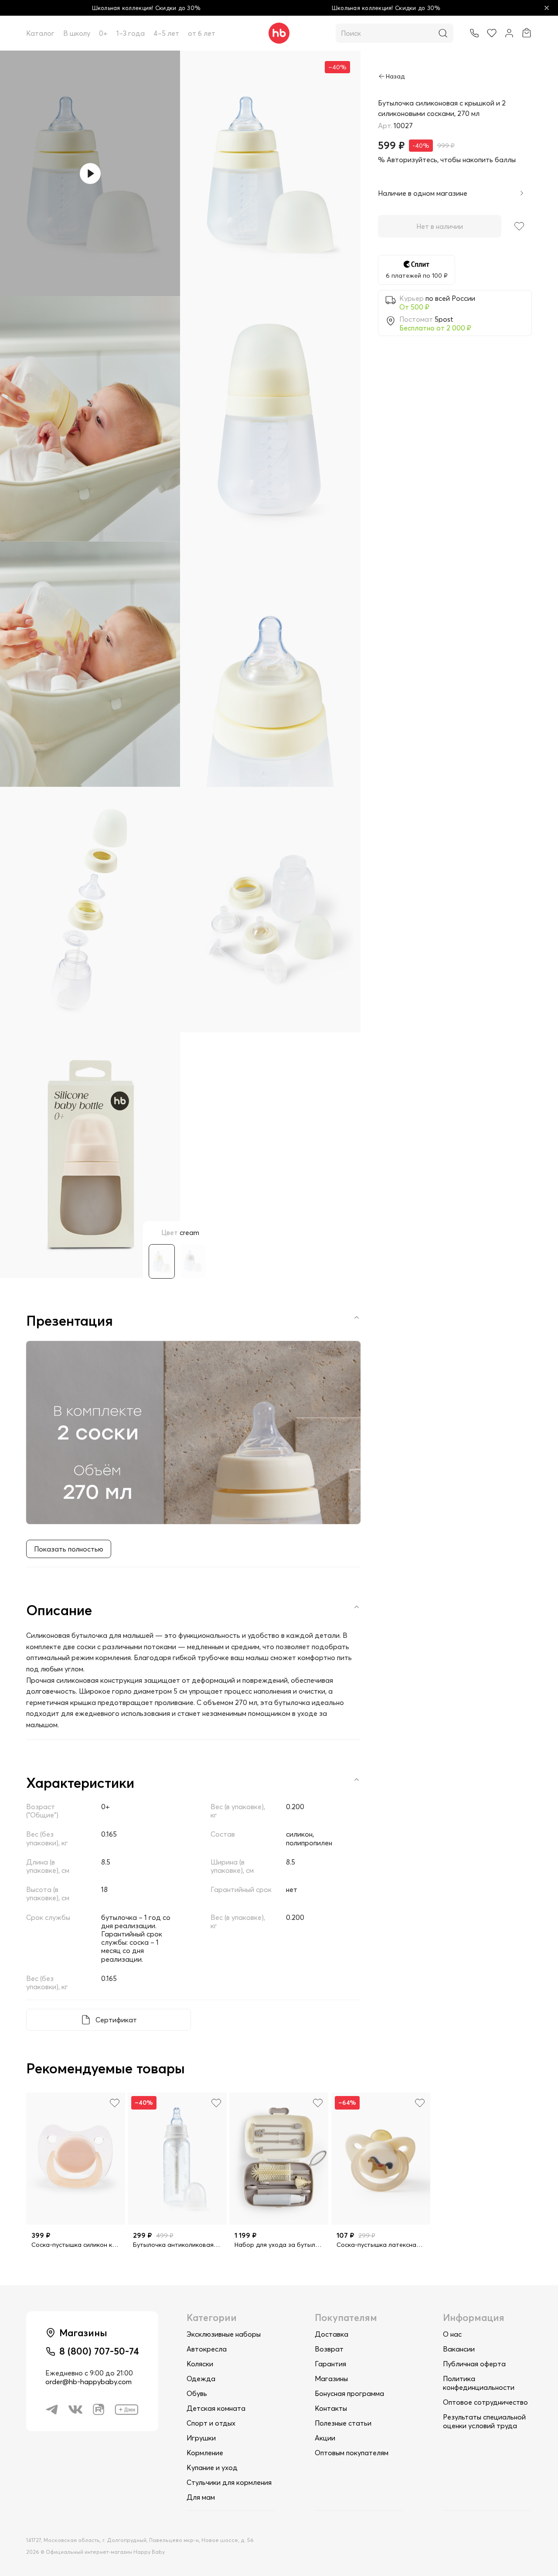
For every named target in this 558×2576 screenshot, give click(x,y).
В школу (77, 33)
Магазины (331, 2379)
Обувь (197, 2393)
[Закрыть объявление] (547, 8)
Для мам (201, 2497)
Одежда (201, 2379)
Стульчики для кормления (229, 2482)
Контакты (331, 2408)
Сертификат (116, 2020)
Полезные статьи (343, 2423)
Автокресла (207, 2349)
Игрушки (201, 2438)
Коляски (200, 2364)
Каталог (40, 33)
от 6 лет (202, 33)
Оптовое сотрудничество (485, 2402)
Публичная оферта (474, 2364)
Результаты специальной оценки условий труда (484, 2421)
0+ (103, 33)
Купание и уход (212, 2467)
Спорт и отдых (211, 2423)
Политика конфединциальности (479, 2383)
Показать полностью (69, 1549)
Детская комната (216, 2408)
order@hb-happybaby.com (88, 2382)
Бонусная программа (349, 2393)
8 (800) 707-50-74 (99, 2351)
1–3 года (131, 33)
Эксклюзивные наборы (224, 2334)
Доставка (332, 2334)
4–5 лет (166, 33)
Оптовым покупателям (352, 2453)
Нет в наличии (440, 226)
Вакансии (459, 2349)
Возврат (329, 2349)
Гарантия (330, 2364)
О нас (452, 2334)
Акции (325, 2438)
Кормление (205, 2453)
